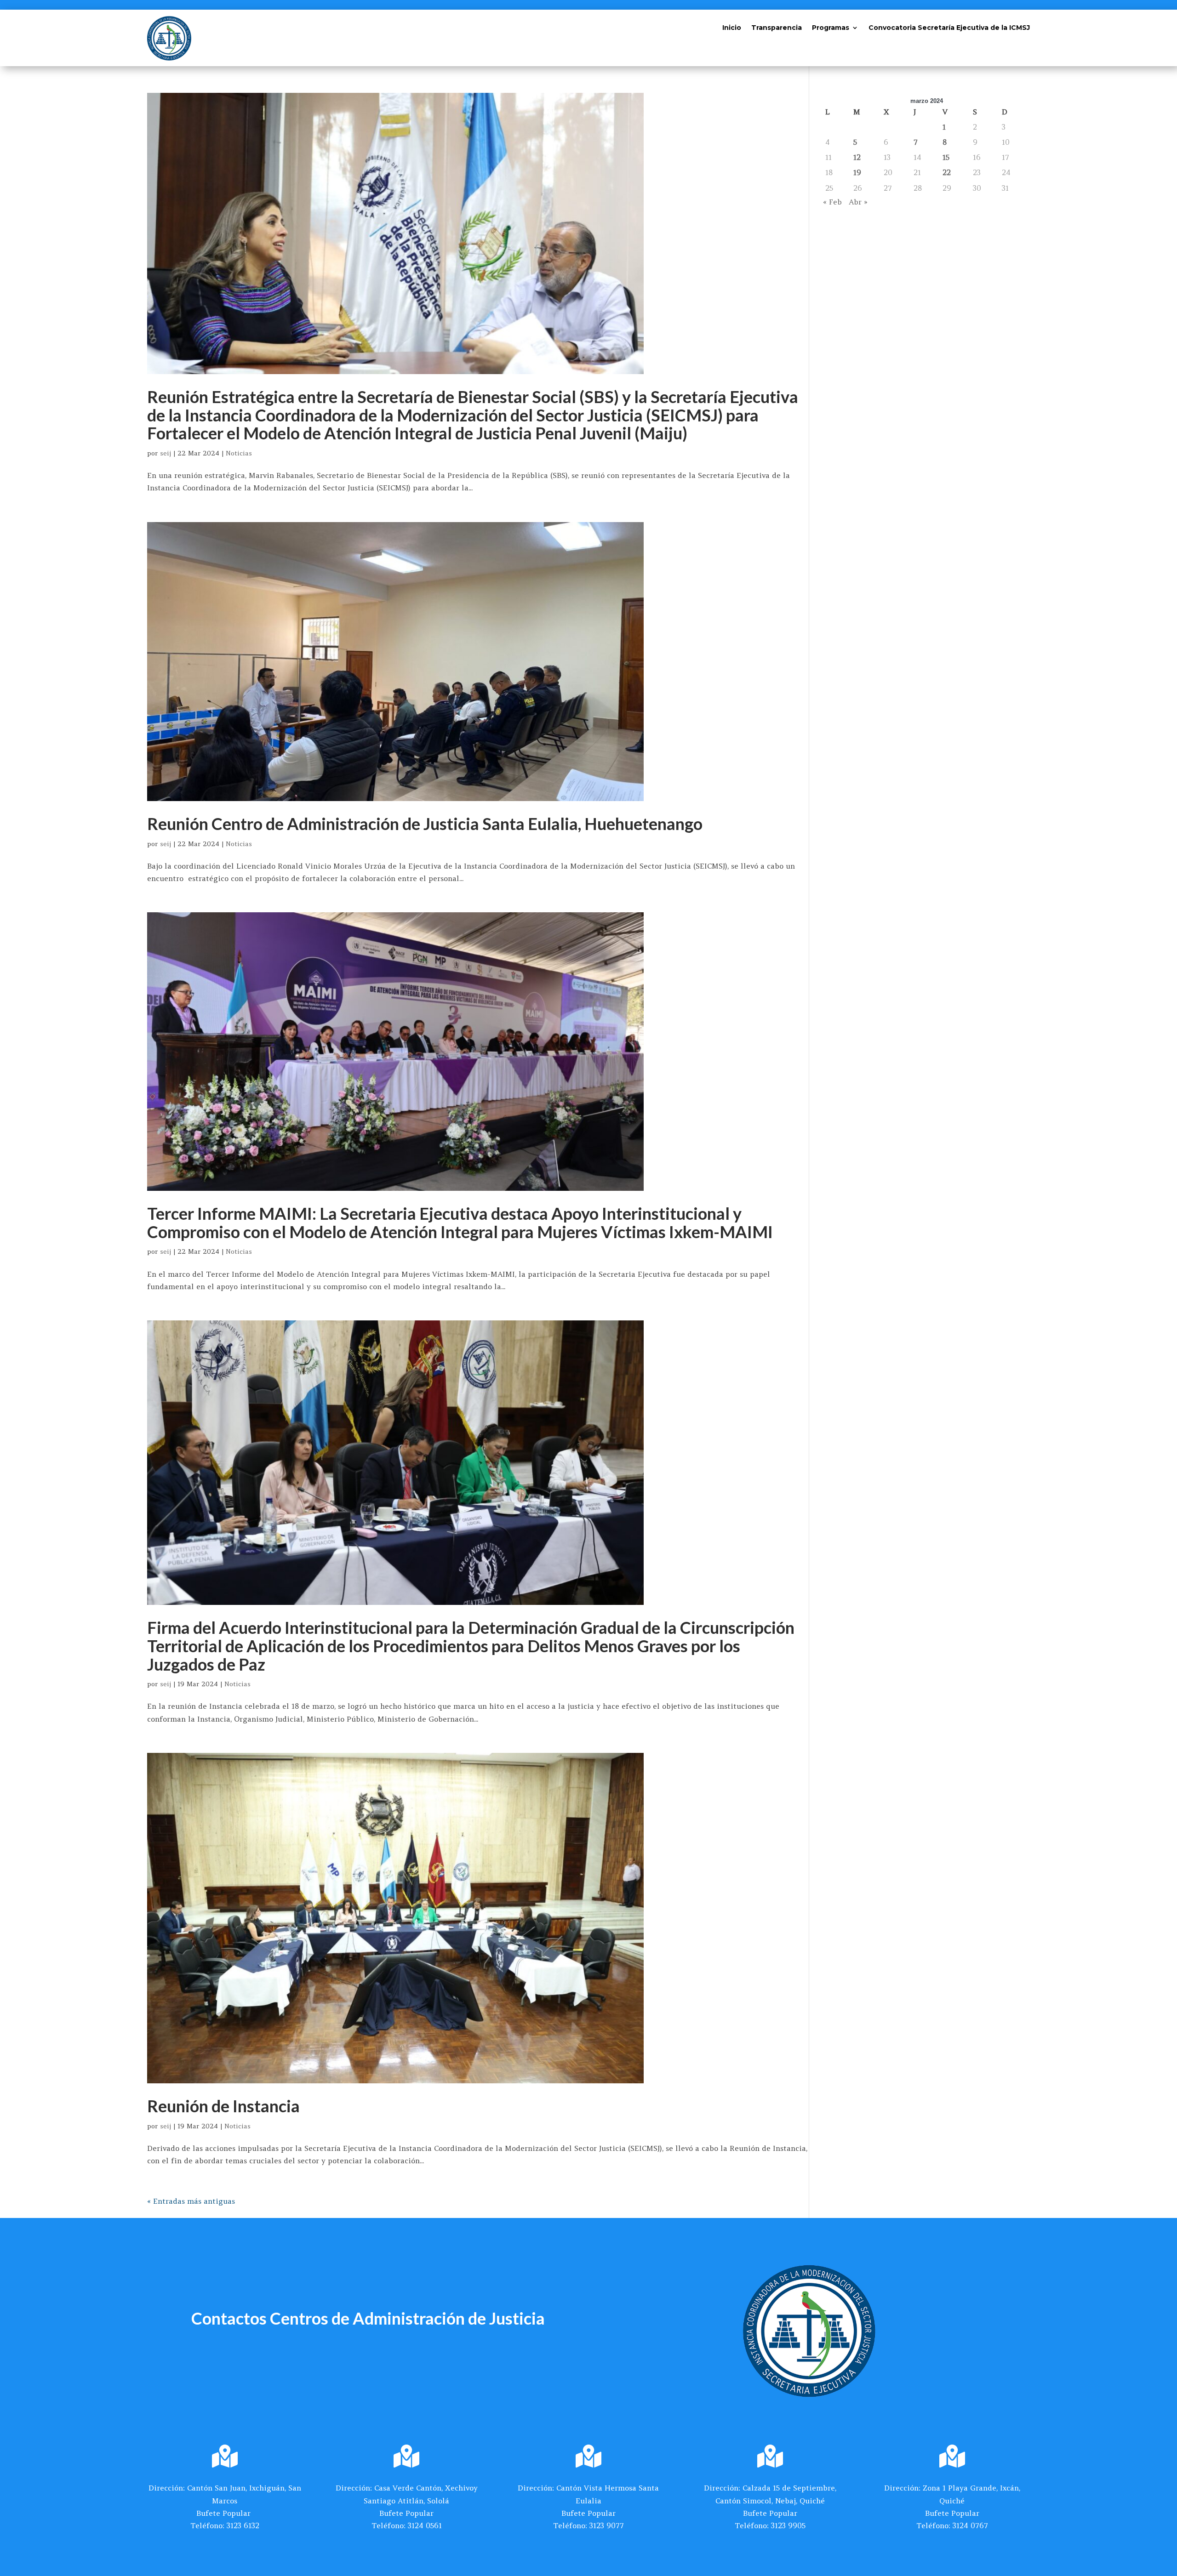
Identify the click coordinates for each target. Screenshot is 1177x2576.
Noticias (239, 453)
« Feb (832, 202)
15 (946, 157)
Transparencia (777, 28)
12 (857, 157)
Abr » (858, 202)
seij (166, 453)
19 (857, 172)
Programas (831, 28)
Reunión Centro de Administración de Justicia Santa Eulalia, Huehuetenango (425, 824)
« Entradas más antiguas (191, 2201)
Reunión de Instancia (223, 2106)
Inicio (732, 28)
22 (947, 172)
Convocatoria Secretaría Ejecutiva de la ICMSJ (949, 28)
